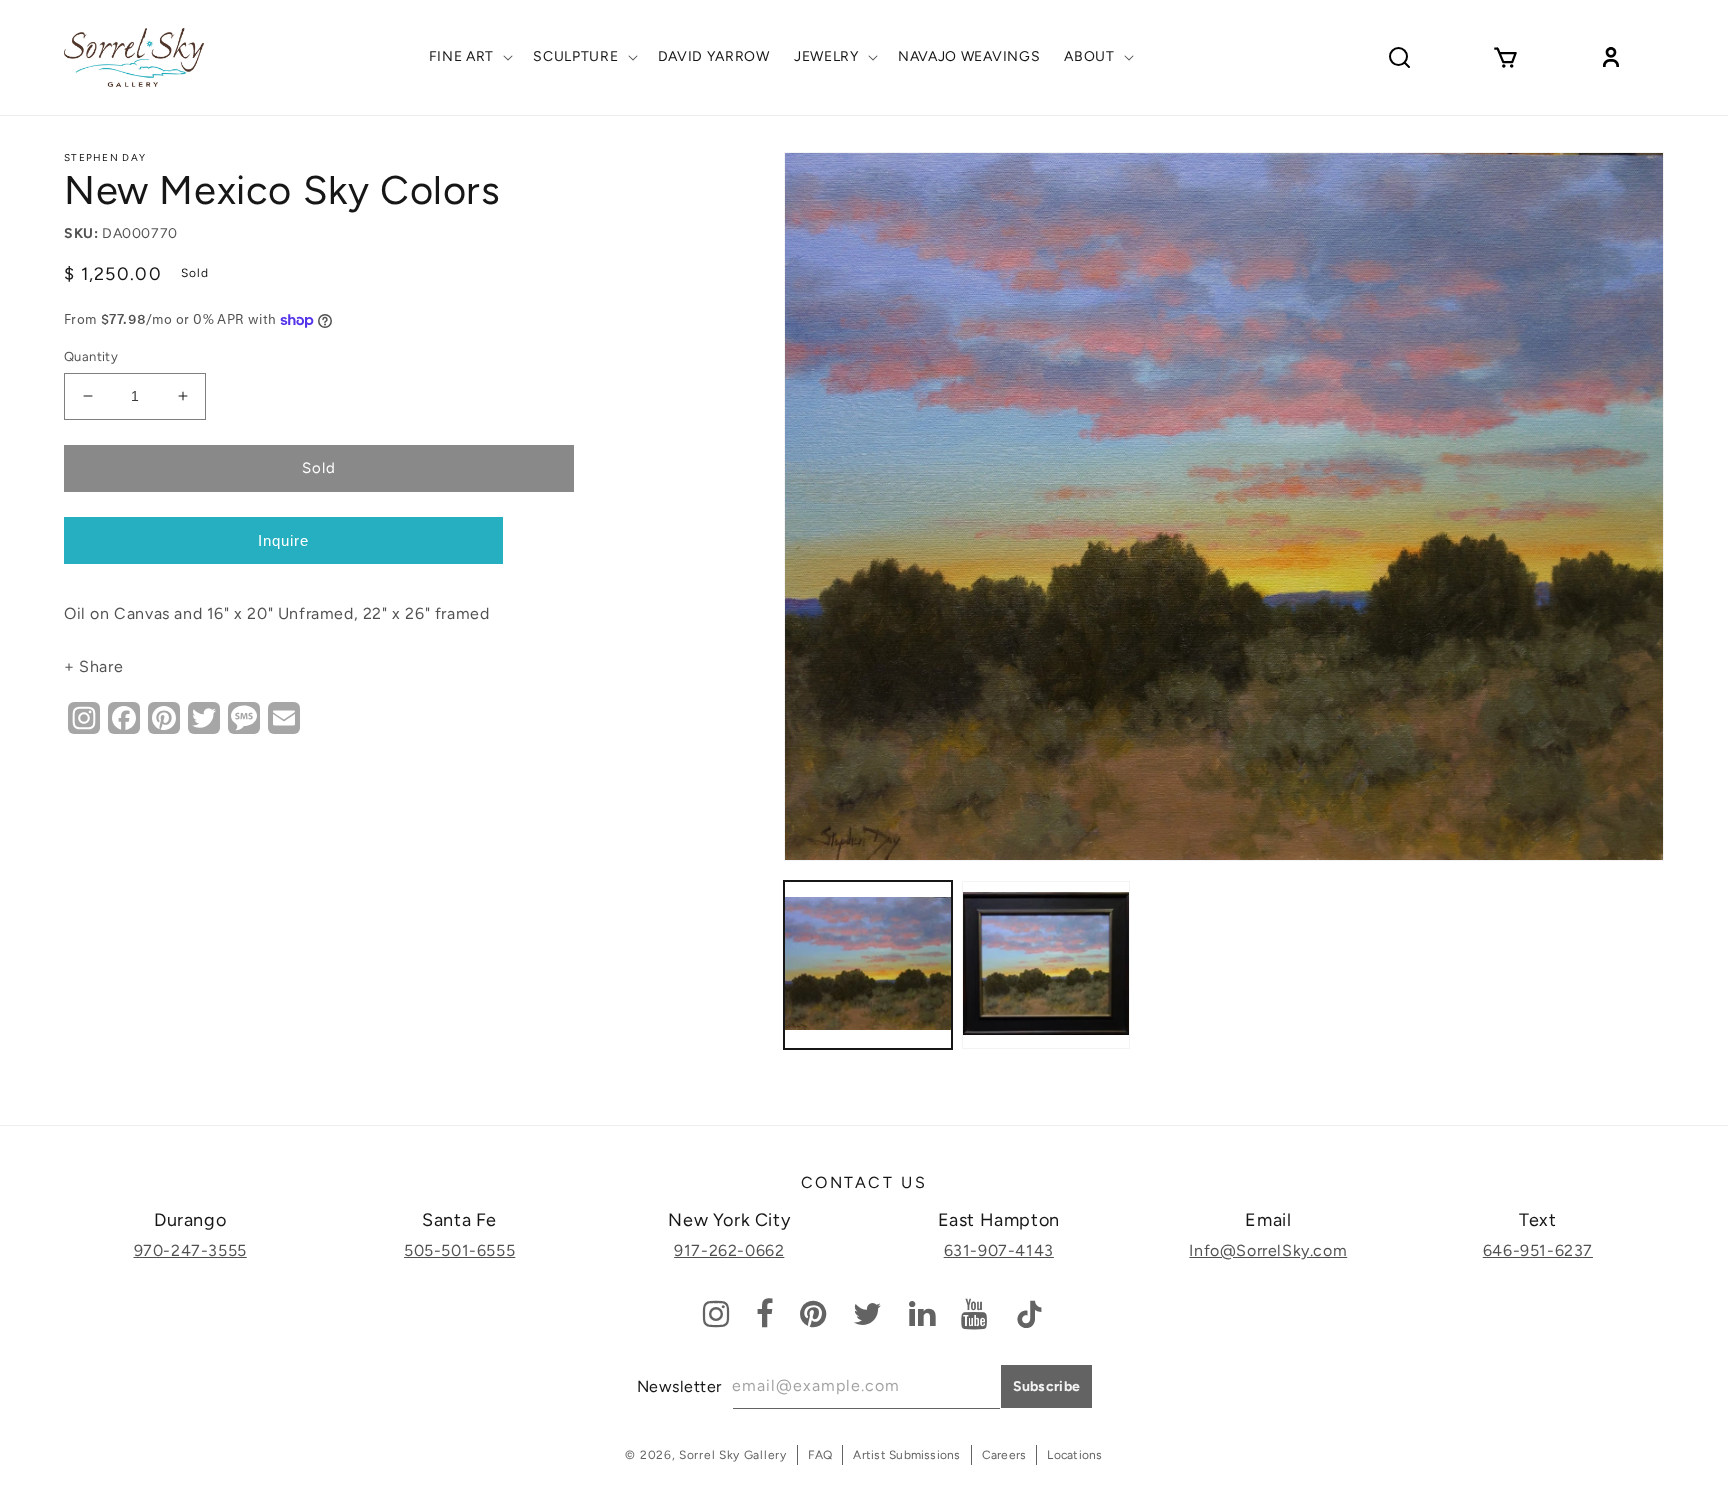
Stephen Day (105, 157)
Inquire (283, 540)
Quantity (91, 356)
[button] (469, 57)
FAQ (820, 1455)
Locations (1074, 1455)
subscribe (1047, 1386)
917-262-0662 (729, 1250)
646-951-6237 (1538, 1250)
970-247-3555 (190, 1250)
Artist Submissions (906, 1455)
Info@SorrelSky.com (1268, 1250)
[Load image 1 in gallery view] (868, 965)
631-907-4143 (999, 1250)
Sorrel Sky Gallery (733, 1455)
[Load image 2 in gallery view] (1046, 965)
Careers (1004, 1455)
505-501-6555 (459, 1250)
